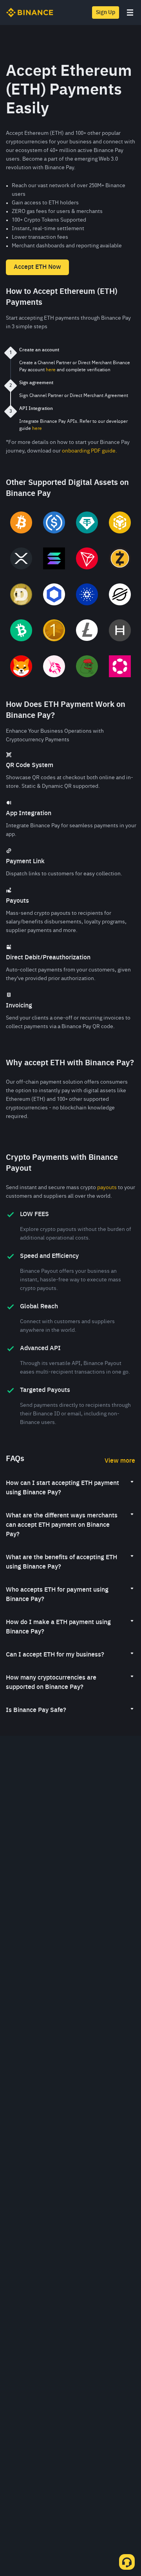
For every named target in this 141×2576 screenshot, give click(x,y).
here (51, 370)
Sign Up (106, 13)
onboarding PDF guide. (89, 451)
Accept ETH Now (37, 267)
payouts (107, 1188)
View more (120, 1461)
